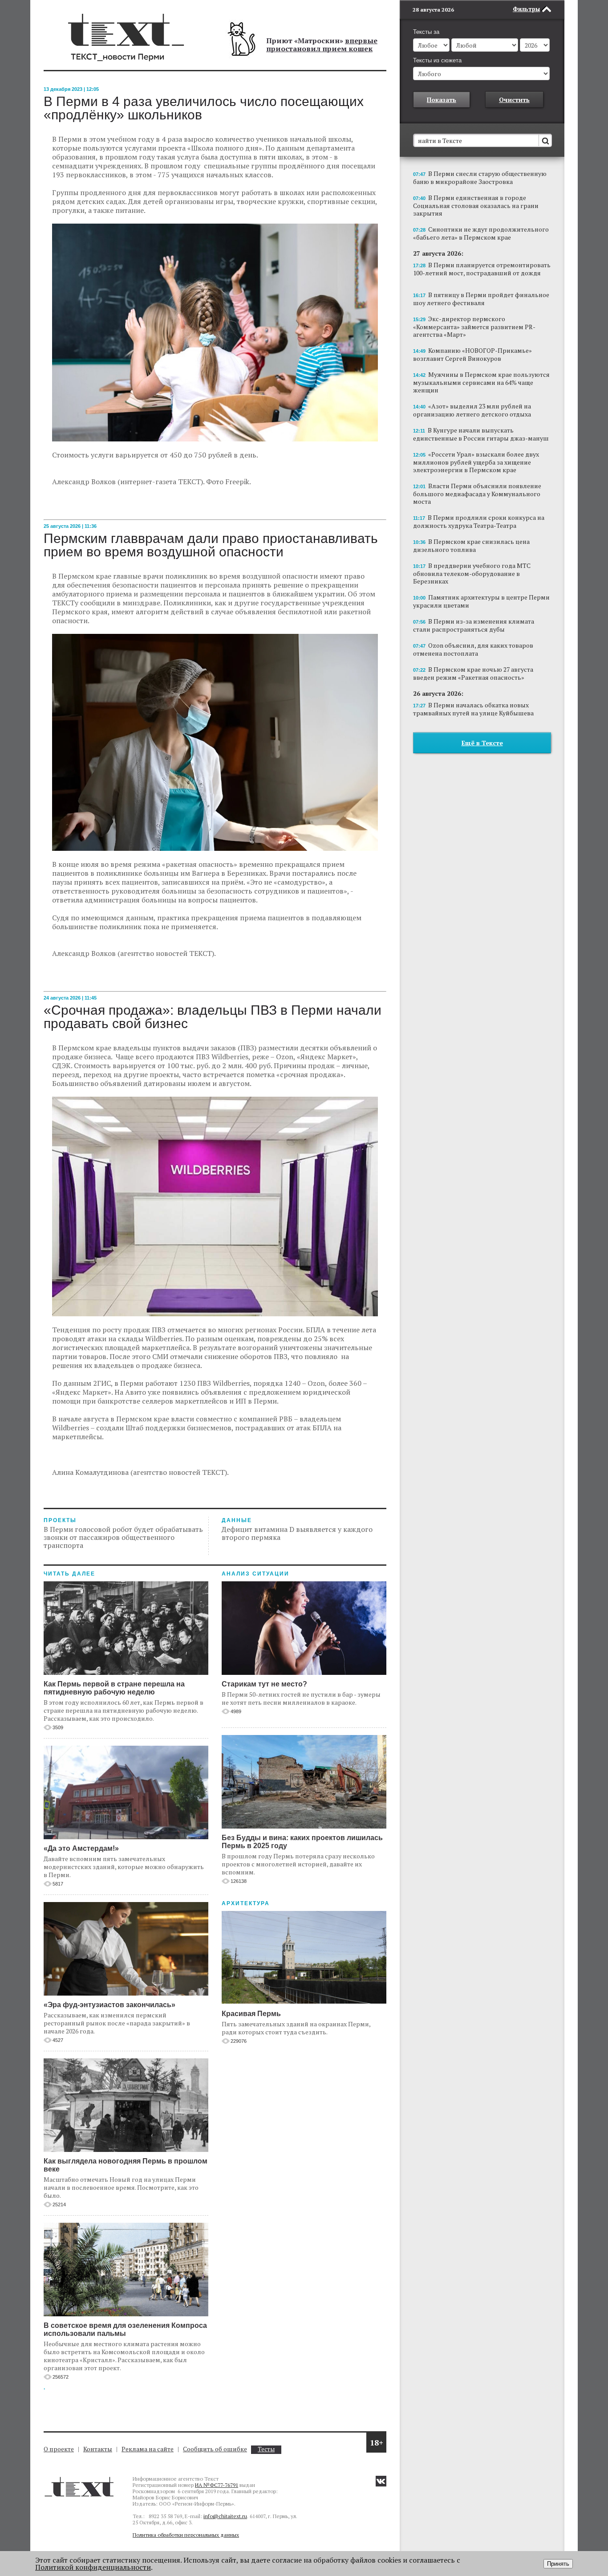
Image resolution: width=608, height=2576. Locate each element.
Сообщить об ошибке (215, 2449)
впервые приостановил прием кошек (322, 45)
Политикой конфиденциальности (93, 2567)
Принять (558, 2564)
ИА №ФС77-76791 (217, 2485)
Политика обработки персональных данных (186, 2535)
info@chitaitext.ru (225, 2516)
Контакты (98, 2449)
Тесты (266, 2449)
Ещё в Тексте (482, 743)
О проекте (59, 2449)
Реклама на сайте (148, 2449)
